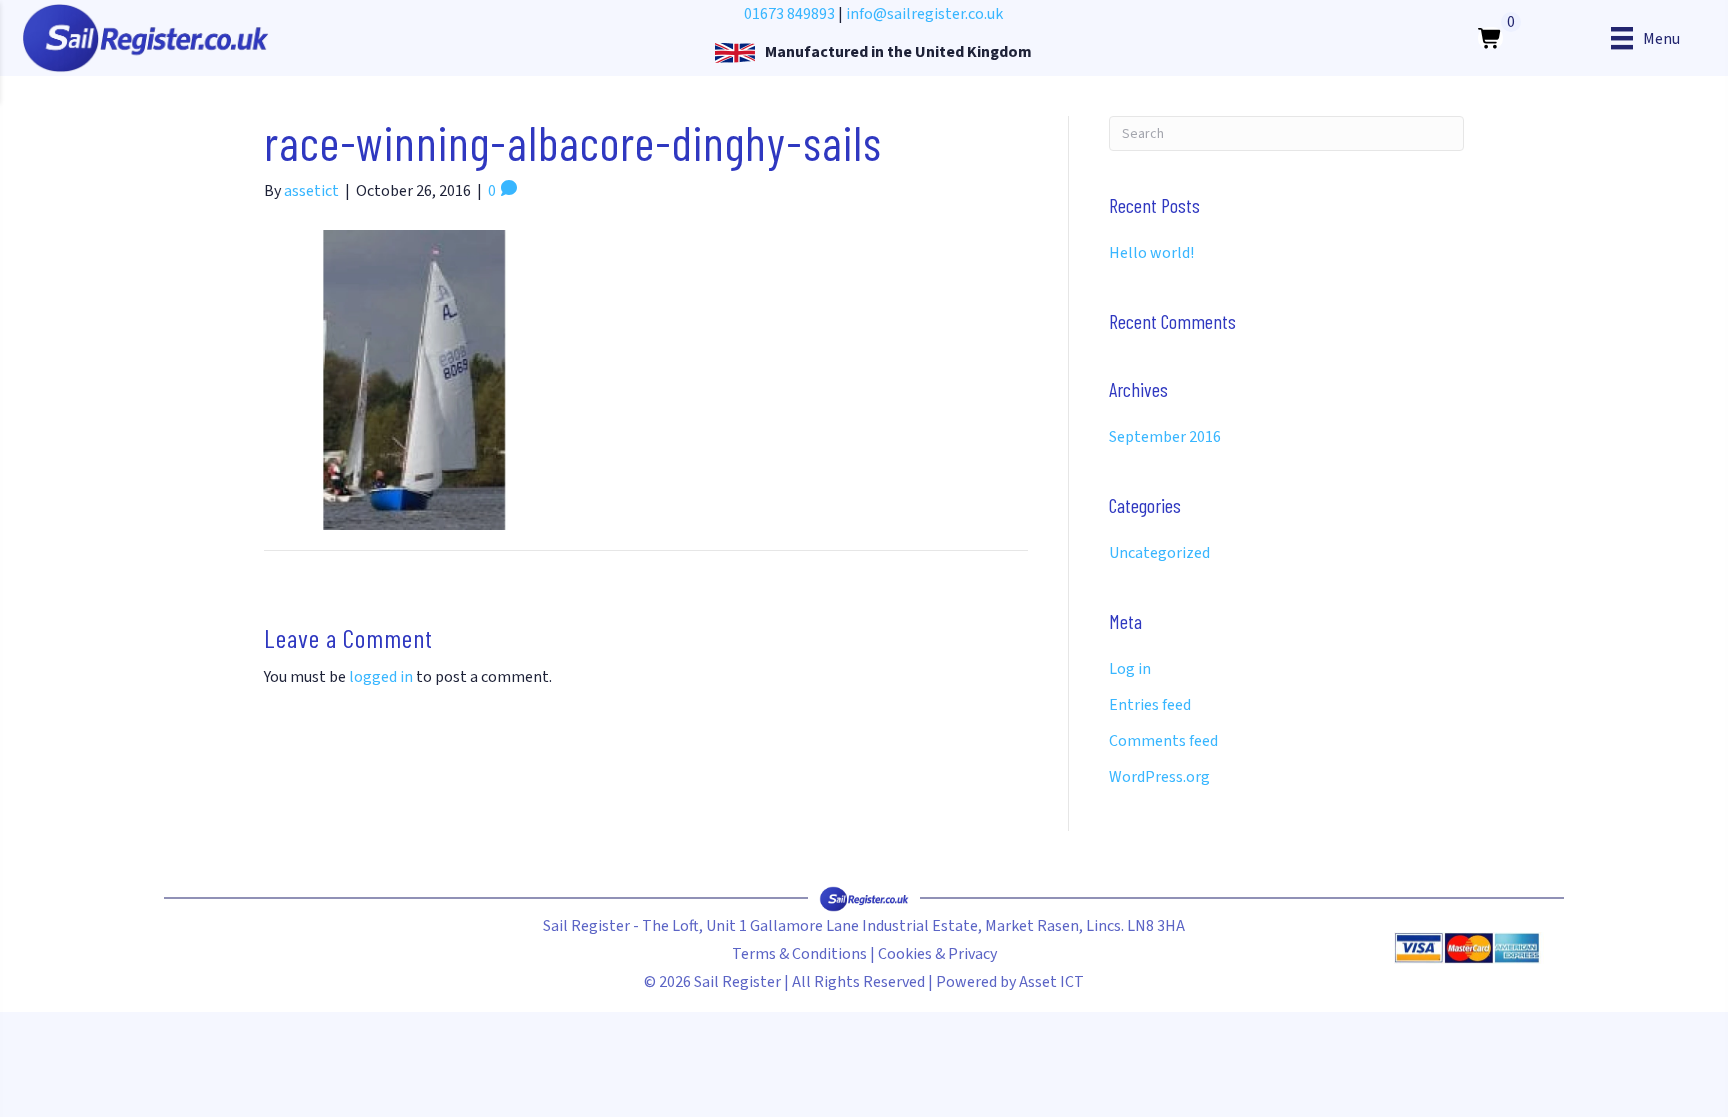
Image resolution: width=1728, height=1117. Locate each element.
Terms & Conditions (799, 954)
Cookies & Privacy (937, 954)
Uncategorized (1159, 553)
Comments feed (1163, 741)
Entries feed (1150, 705)
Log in (1130, 669)
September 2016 (1165, 437)
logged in (381, 677)
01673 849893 (789, 14)
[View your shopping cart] (1490, 38)
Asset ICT (1051, 982)
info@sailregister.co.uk (924, 14)
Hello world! (1151, 253)
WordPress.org (1159, 777)
